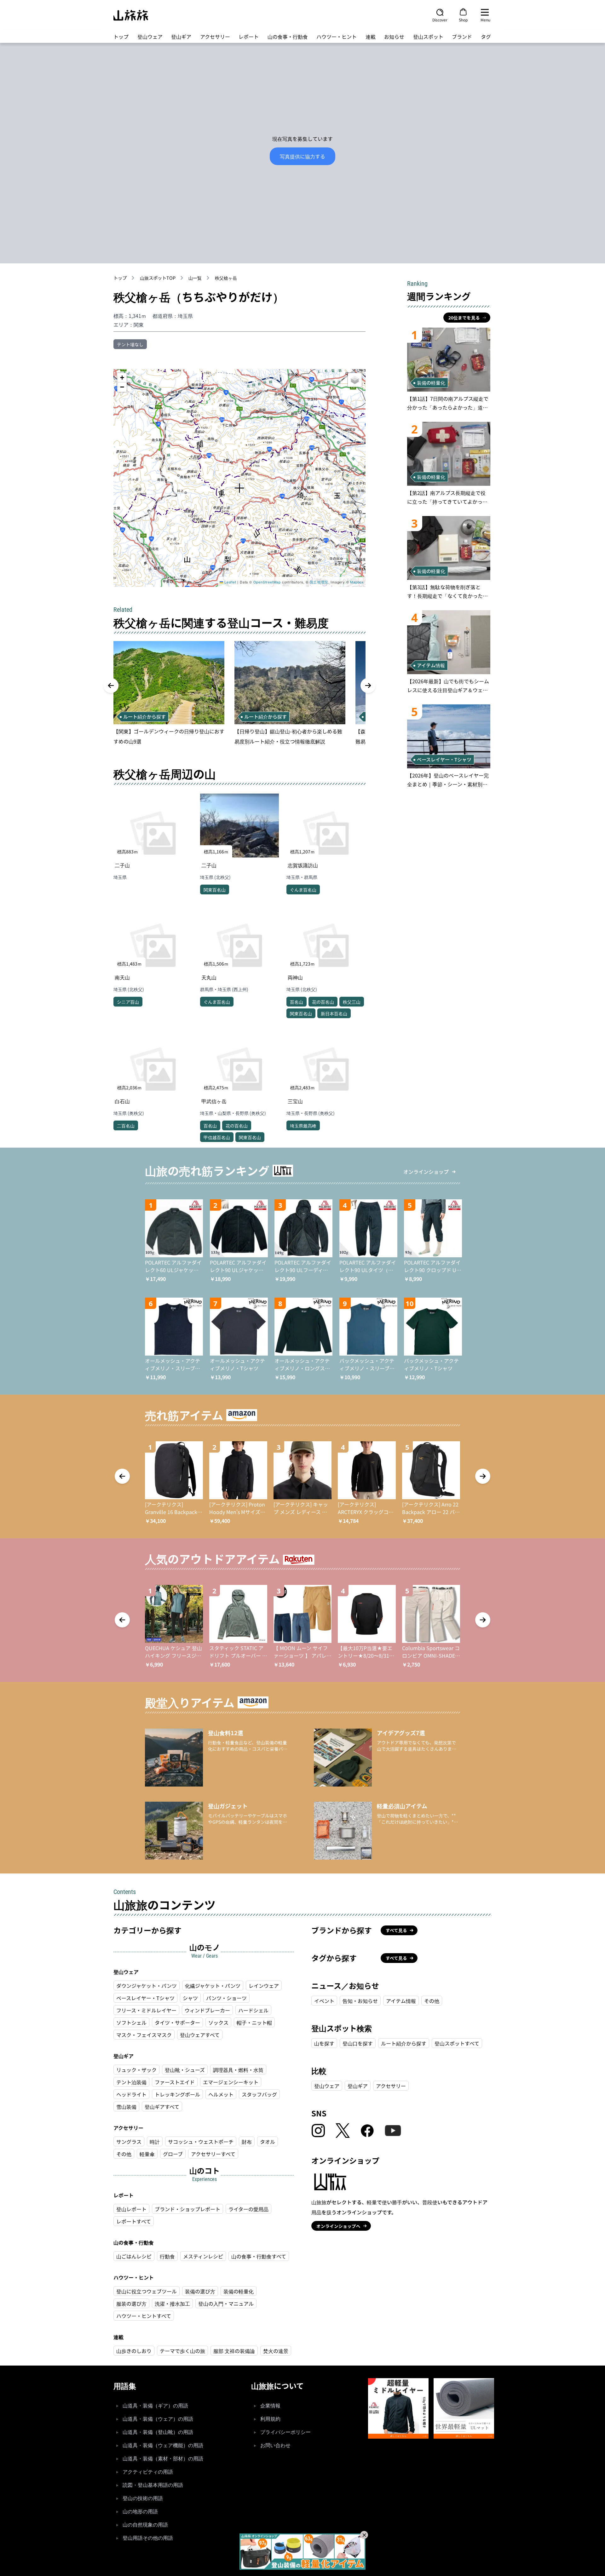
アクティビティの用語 (148, 2472)
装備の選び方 (200, 2291)
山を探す (324, 2043)
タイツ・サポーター (177, 2022)
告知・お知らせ (360, 2001)
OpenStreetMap (267, 582)
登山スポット (428, 37)
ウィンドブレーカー (207, 2010)
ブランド (462, 37)
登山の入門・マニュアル (226, 2303)
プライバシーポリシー (285, 2432)
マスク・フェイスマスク (144, 2035)
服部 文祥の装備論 (234, 2351)
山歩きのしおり (134, 2351)
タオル (268, 2142)
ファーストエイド (175, 2082)
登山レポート (131, 2209)
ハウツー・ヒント (337, 37)
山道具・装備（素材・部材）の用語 (163, 2459)
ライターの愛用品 (248, 2209)
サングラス (129, 2142)
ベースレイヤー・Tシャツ (145, 1998)
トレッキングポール (177, 2094)
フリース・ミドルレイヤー (146, 2010)
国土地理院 (319, 582)
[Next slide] (368, 686)
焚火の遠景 (276, 2351)
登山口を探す (358, 2043)
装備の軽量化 (239, 2291)
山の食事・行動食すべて (259, 2256)
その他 (124, 2154)
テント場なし (130, 344)
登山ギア (181, 37)
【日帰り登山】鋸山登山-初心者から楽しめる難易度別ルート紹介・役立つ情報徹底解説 (288, 736)
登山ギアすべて (162, 2107)
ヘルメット (221, 2094)
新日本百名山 (334, 1013)
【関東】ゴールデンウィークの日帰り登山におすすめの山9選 (169, 736)
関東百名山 (215, 890)
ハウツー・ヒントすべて (144, 2316)
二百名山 (126, 1126)
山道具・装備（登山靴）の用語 (158, 2432)
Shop (463, 20)
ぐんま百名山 (303, 890)
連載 (371, 37)
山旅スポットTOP (158, 278)
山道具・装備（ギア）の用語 (155, 2406)
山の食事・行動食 (288, 37)
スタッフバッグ (259, 2094)
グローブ (173, 2154)
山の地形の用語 (140, 2512)
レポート (249, 37)
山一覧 (195, 278)
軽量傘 (147, 2154)
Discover (440, 20)
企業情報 (270, 2406)
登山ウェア (150, 37)
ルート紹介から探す (404, 2043)
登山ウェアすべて (200, 2035)
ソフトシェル (131, 2022)
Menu (485, 20)
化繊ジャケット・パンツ (213, 1986)
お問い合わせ (275, 2445)
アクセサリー (215, 37)
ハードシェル (253, 2010)
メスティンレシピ (203, 2256)
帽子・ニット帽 (254, 2022)
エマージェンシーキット (231, 2082)
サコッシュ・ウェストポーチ (201, 2142)
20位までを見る (464, 318)
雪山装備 (126, 2107)
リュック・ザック (136, 2070)
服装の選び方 (131, 2303)
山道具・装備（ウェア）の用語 (158, 2419)
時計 (155, 2142)
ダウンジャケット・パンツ (147, 1986)
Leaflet (230, 582)
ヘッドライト (131, 2094)
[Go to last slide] (111, 686)
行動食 (167, 2256)
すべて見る (396, 1930)
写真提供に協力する (302, 156)
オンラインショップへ (338, 2226)
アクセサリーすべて (213, 2154)
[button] (239, 488)
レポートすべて (134, 2221)
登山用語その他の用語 (148, 2538)
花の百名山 (323, 1002)
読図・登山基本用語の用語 (153, 2485)
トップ (121, 37)
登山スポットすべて (457, 2043)
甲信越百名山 (217, 1137)
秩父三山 (352, 1002)
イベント (324, 2001)
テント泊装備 (131, 2082)
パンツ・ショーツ (226, 1998)
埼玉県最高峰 (303, 1126)
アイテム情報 (401, 2001)
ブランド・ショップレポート (187, 2209)
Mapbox (357, 582)
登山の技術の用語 (143, 2498)
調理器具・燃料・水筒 (238, 2070)
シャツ (190, 1998)
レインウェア (264, 1986)
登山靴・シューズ (185, 2070)
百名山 (297, 1002)
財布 (247, 2142)
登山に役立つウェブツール (147, 2291)
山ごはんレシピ (134, 2256)
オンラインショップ (426, 1172)
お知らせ (394, 37)
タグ (486, 37)
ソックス (218, 2022)
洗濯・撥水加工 (172, 2303)
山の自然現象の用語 (145, 2525)
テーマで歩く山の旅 (182, 2351)
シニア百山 (128, 1002)
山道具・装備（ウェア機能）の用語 (163, 2445)
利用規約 (270, 2419)
